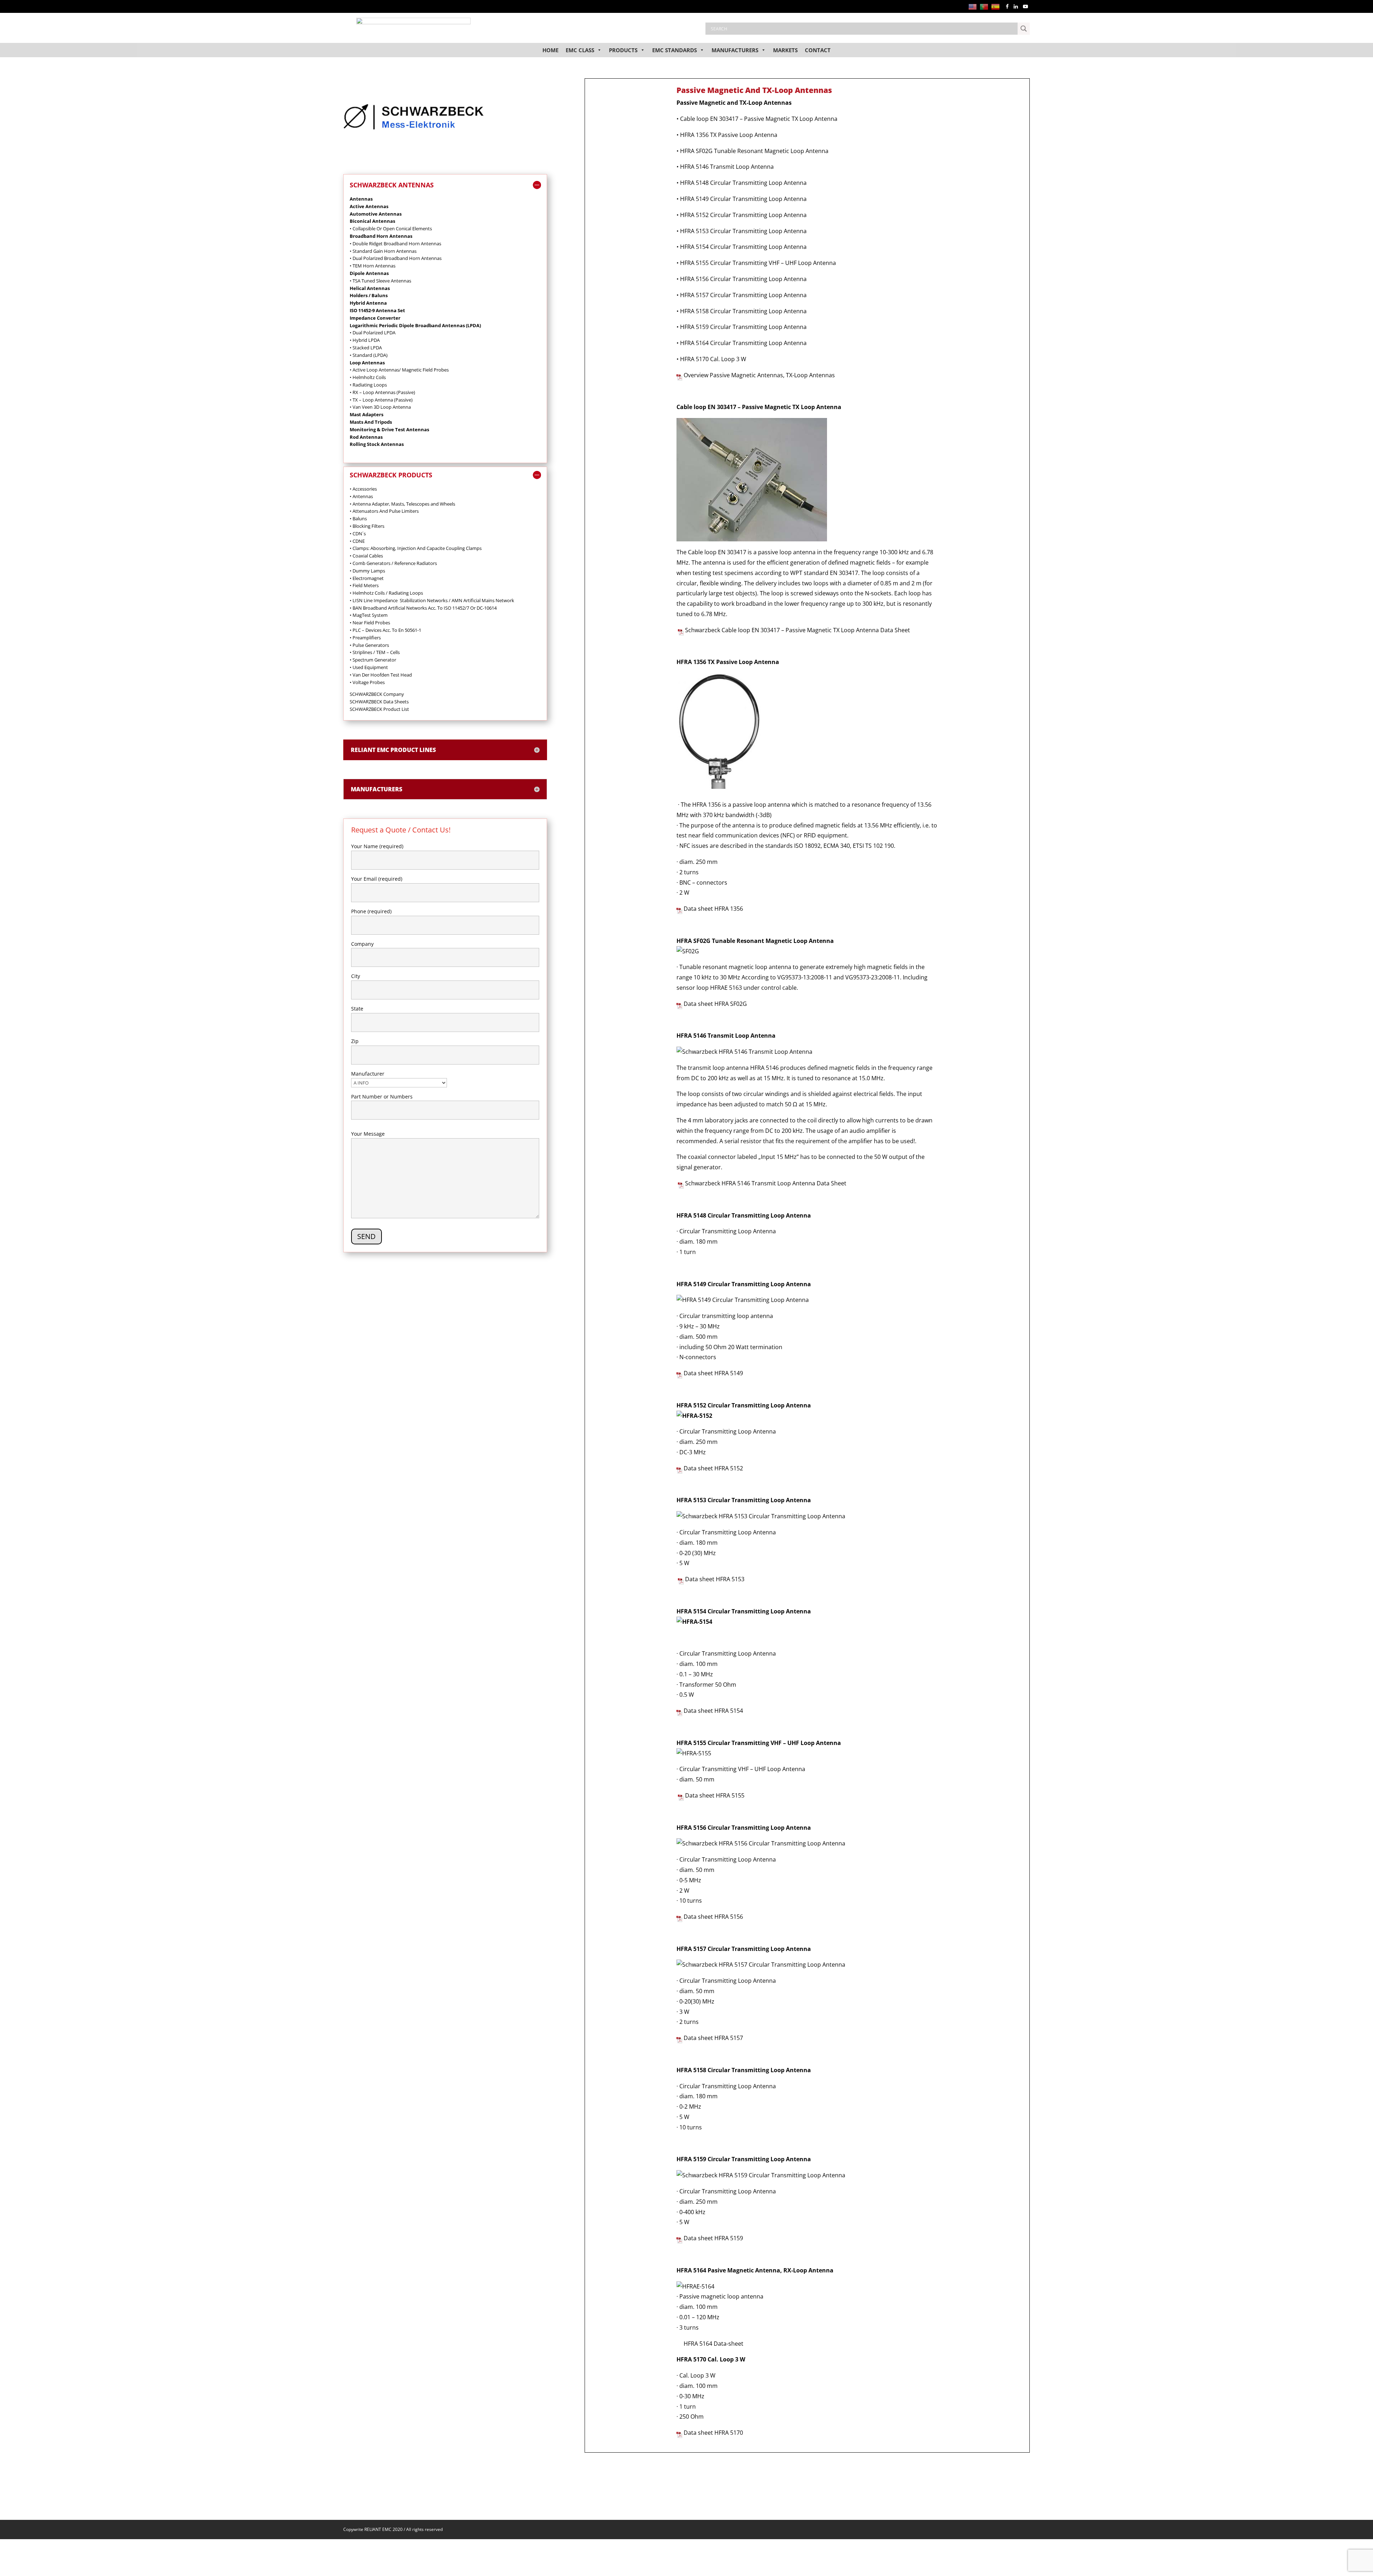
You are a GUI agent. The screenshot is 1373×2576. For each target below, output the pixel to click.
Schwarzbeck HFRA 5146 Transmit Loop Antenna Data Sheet (765, 1183)
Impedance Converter (375, 318)
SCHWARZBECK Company (377, 694)
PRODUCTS (623, 50)
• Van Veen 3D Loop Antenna (380, 407)
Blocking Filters (367, 526)
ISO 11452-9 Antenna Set (377, 310)
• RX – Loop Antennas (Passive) (382, 392)
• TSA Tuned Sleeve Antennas (380, 281)
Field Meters (364, 585)
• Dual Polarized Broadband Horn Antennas (396, 258)
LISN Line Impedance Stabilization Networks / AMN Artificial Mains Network (432, 600)
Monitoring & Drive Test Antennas (389, 429)
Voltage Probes (369, 682)
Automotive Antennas (376, 214)
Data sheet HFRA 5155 (715, 1795)
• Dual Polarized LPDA (373, 333)
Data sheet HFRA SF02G (715, 1004)
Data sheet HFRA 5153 (715, 1579)
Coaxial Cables (366, 556)
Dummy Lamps (367, 571)
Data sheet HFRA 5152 (713, 1468)
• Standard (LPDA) (369, 355)
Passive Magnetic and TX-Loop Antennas (734, 103)
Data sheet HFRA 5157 (713, 2038)
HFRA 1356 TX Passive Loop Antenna (729, 135)
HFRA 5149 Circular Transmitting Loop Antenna (743, 199)
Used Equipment (369, 667)
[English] (974, 6)
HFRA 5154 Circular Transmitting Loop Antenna (743, 247)
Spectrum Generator (373, 660)
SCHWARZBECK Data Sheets (379, 702)
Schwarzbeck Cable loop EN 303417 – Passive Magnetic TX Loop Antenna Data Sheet (797, 630)
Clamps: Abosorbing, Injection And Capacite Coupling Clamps (416, 548)
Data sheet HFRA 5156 (713, 1917)
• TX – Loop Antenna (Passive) (381, 400)
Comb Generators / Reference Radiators (393, 563)
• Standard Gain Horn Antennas (383, 251)
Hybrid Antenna (368, 303)
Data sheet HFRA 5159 (713, 2238)
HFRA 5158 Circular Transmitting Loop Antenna (743, 311)
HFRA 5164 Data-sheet (713, 2344)
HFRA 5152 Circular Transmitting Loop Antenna (743, 215)
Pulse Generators (369, 645)
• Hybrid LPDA (365, 340)
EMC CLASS (580, 50)
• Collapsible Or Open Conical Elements (391, 228)
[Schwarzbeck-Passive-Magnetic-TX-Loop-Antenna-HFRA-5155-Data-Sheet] (681, 1795)
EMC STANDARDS (675, 50)
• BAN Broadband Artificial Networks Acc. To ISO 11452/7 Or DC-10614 (423, 608)
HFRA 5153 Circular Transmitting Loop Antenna (743, 231)
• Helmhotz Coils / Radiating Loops (386, 593)
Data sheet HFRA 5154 (713, 1711)
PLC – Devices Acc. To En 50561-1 (385, 630)
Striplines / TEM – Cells (375, 652)
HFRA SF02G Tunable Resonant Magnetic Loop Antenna (754, 151)
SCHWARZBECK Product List (379, 709)
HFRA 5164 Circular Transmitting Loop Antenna (743, 343)
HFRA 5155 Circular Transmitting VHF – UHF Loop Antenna (758, 263)
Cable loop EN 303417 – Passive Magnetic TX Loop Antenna (759, 119)
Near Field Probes (370, 623)
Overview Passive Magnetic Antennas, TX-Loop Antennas (760, 375)
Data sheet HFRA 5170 (713, 2433)
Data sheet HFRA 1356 (713, 909)
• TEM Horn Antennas (373, 266)
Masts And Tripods (371, 422)
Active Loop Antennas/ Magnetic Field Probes (400, 370)
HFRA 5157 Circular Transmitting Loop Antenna (743, 295)
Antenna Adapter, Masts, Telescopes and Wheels (402, 504)
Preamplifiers (365, 638)
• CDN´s (358, 534)
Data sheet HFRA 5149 (713, 1373)
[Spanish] (997, 6)
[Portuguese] (985, 6)
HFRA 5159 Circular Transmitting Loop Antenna (744, 327)
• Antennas (361, 496)
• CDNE (357, 541)
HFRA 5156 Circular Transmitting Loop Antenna (743, 279)
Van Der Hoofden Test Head (381, 675)
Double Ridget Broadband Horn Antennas (396, 244)
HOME (550, 50)
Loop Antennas (367, 363)
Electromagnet (367, 578)
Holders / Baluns (369, 295)
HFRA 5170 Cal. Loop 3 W (713, 359)
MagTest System (369, 615)
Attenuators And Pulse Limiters (384, 511)
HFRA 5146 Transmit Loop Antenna (727, 167)
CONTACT (818, 50)
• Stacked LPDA (366, 348)
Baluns (358, 518)
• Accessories (363, 489)
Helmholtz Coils (369, 377)
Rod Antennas (366, 437)
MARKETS (785, 50)
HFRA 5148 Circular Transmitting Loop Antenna (743, 183)
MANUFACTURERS (735, 50)
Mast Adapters (366, 414)
